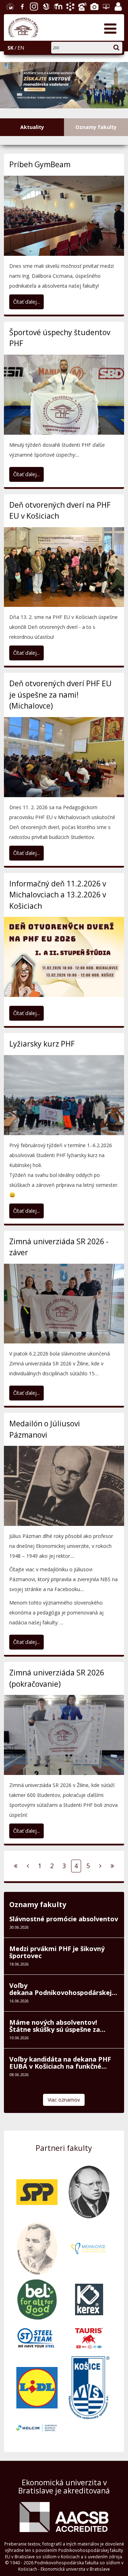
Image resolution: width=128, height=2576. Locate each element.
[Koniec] (112, 1916)
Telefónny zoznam (81, 6)
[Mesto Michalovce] (89, 2298)
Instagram (33, 6)
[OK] (120, 46)
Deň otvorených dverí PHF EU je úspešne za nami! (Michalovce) (60, 745)
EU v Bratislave (9, 6)
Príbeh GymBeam (40, 214)
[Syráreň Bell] (37, 2349)
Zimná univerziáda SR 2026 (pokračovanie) (57, 1728)
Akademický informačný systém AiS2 (69, 6)
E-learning (57, 6)
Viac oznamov (64, 2150)
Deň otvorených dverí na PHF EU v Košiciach (60, 560)
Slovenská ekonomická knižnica (45, 6)
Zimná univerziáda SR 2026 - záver (59, 1297)
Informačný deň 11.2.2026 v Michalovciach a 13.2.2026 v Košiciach (58, 944)
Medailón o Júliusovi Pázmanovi (45, 1479)
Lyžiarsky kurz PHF (42, 1093)
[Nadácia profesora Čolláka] (37, 2298)
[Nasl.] (100, 1916)
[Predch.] (28, 1916)
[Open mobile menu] (110, 28)
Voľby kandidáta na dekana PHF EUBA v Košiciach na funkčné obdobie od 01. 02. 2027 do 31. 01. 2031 (62, 2113)
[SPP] (37, 2241)
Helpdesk (105, 6)
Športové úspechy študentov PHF (60, 388)
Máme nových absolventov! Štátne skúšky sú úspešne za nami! (55, 2076)
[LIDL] (37, 2437)
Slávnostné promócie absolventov (64, 1968)
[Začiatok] (16, 1916)
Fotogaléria (94, 6)
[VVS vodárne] (89, 2437)
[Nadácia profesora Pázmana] (89, 2241)
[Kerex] (89, 2349)
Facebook (21, 6)
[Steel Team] (37, 2387)
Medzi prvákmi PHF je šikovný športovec (57, 2002)
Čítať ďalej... (26, 351)
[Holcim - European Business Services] (37, 2477)
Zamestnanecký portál (117, 6)
